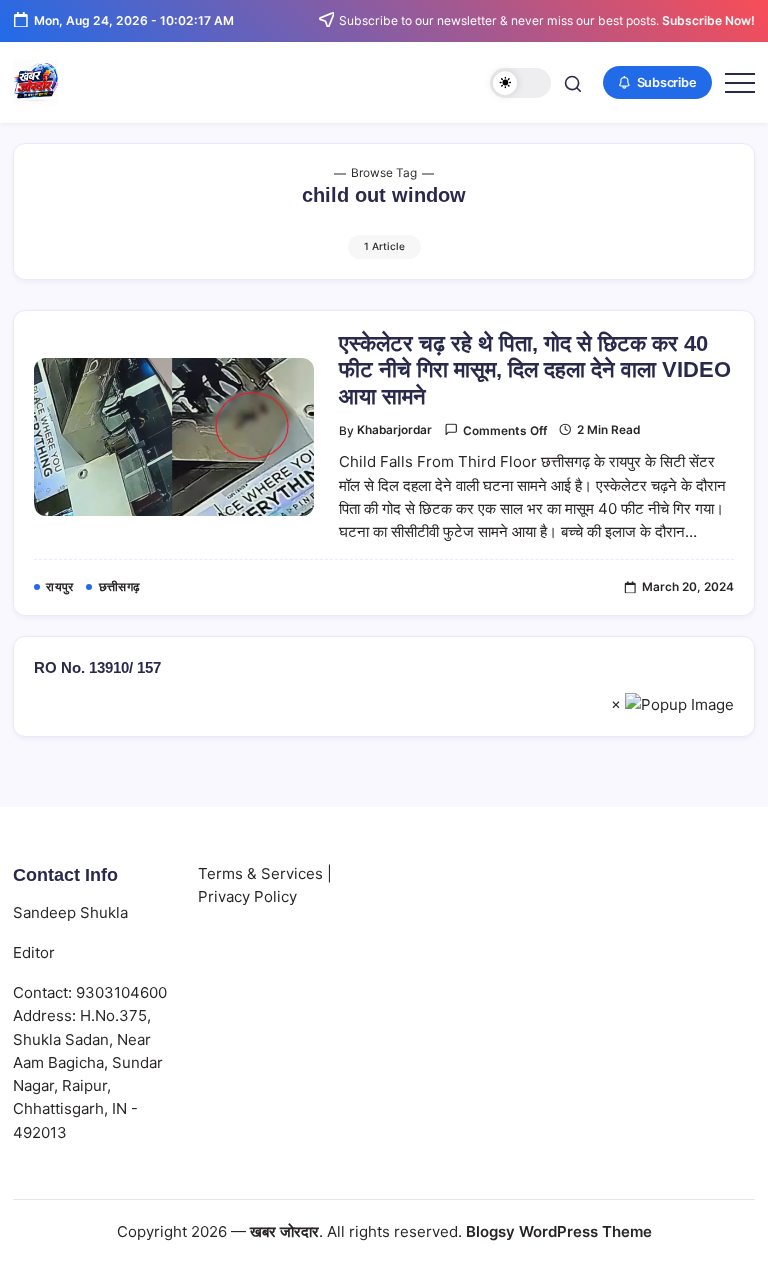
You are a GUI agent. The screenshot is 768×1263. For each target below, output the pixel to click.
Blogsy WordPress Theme (559, 1231)
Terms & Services (260, 873)
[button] (520, 83)
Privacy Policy (247, 896)
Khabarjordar (394, 430)
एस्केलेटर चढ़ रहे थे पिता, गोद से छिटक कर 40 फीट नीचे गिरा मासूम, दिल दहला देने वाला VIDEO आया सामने (535, 370)
